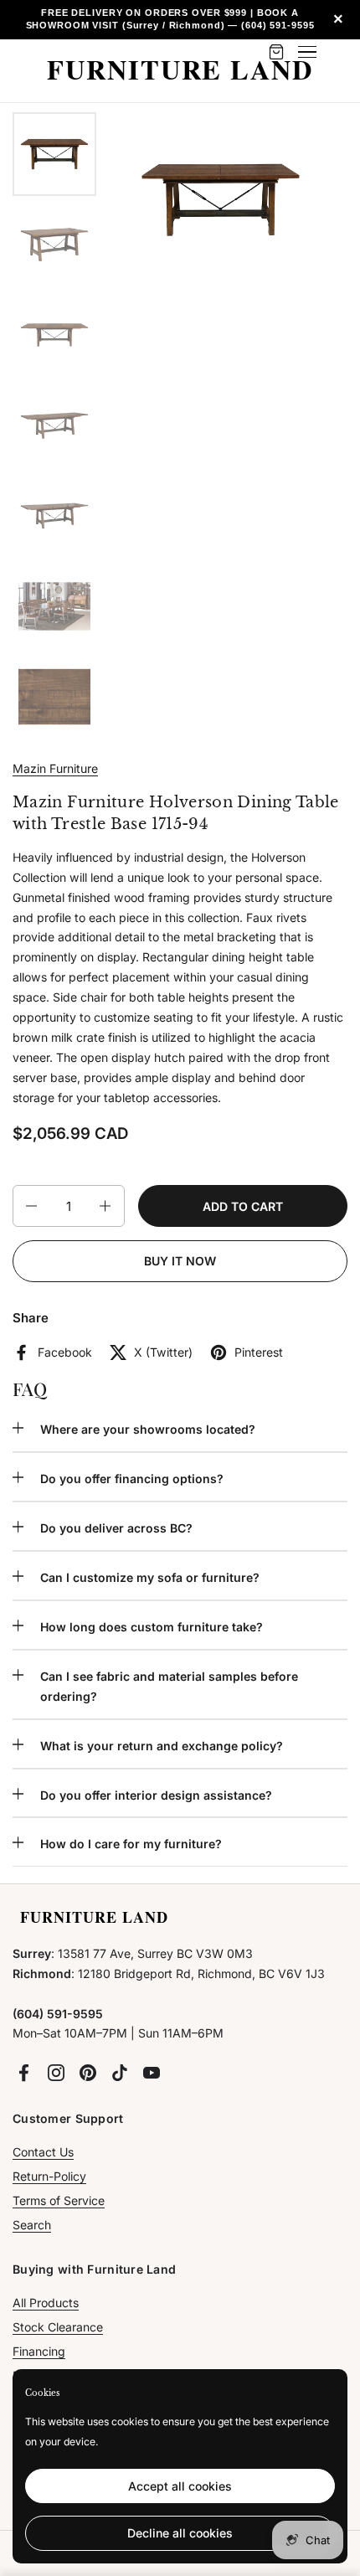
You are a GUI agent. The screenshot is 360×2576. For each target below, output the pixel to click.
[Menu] (307, 52)
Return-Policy (49, 2176)
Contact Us (43, 2152)
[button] (30, 1206)
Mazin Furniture (55, 768)
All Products (46, 2303)
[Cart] (276, 52)
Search (32, 2225)
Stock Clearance (58, 2327)
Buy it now (180, 1261)
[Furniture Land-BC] (180, 71)
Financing (39, 2351)
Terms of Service (59, 2200)
